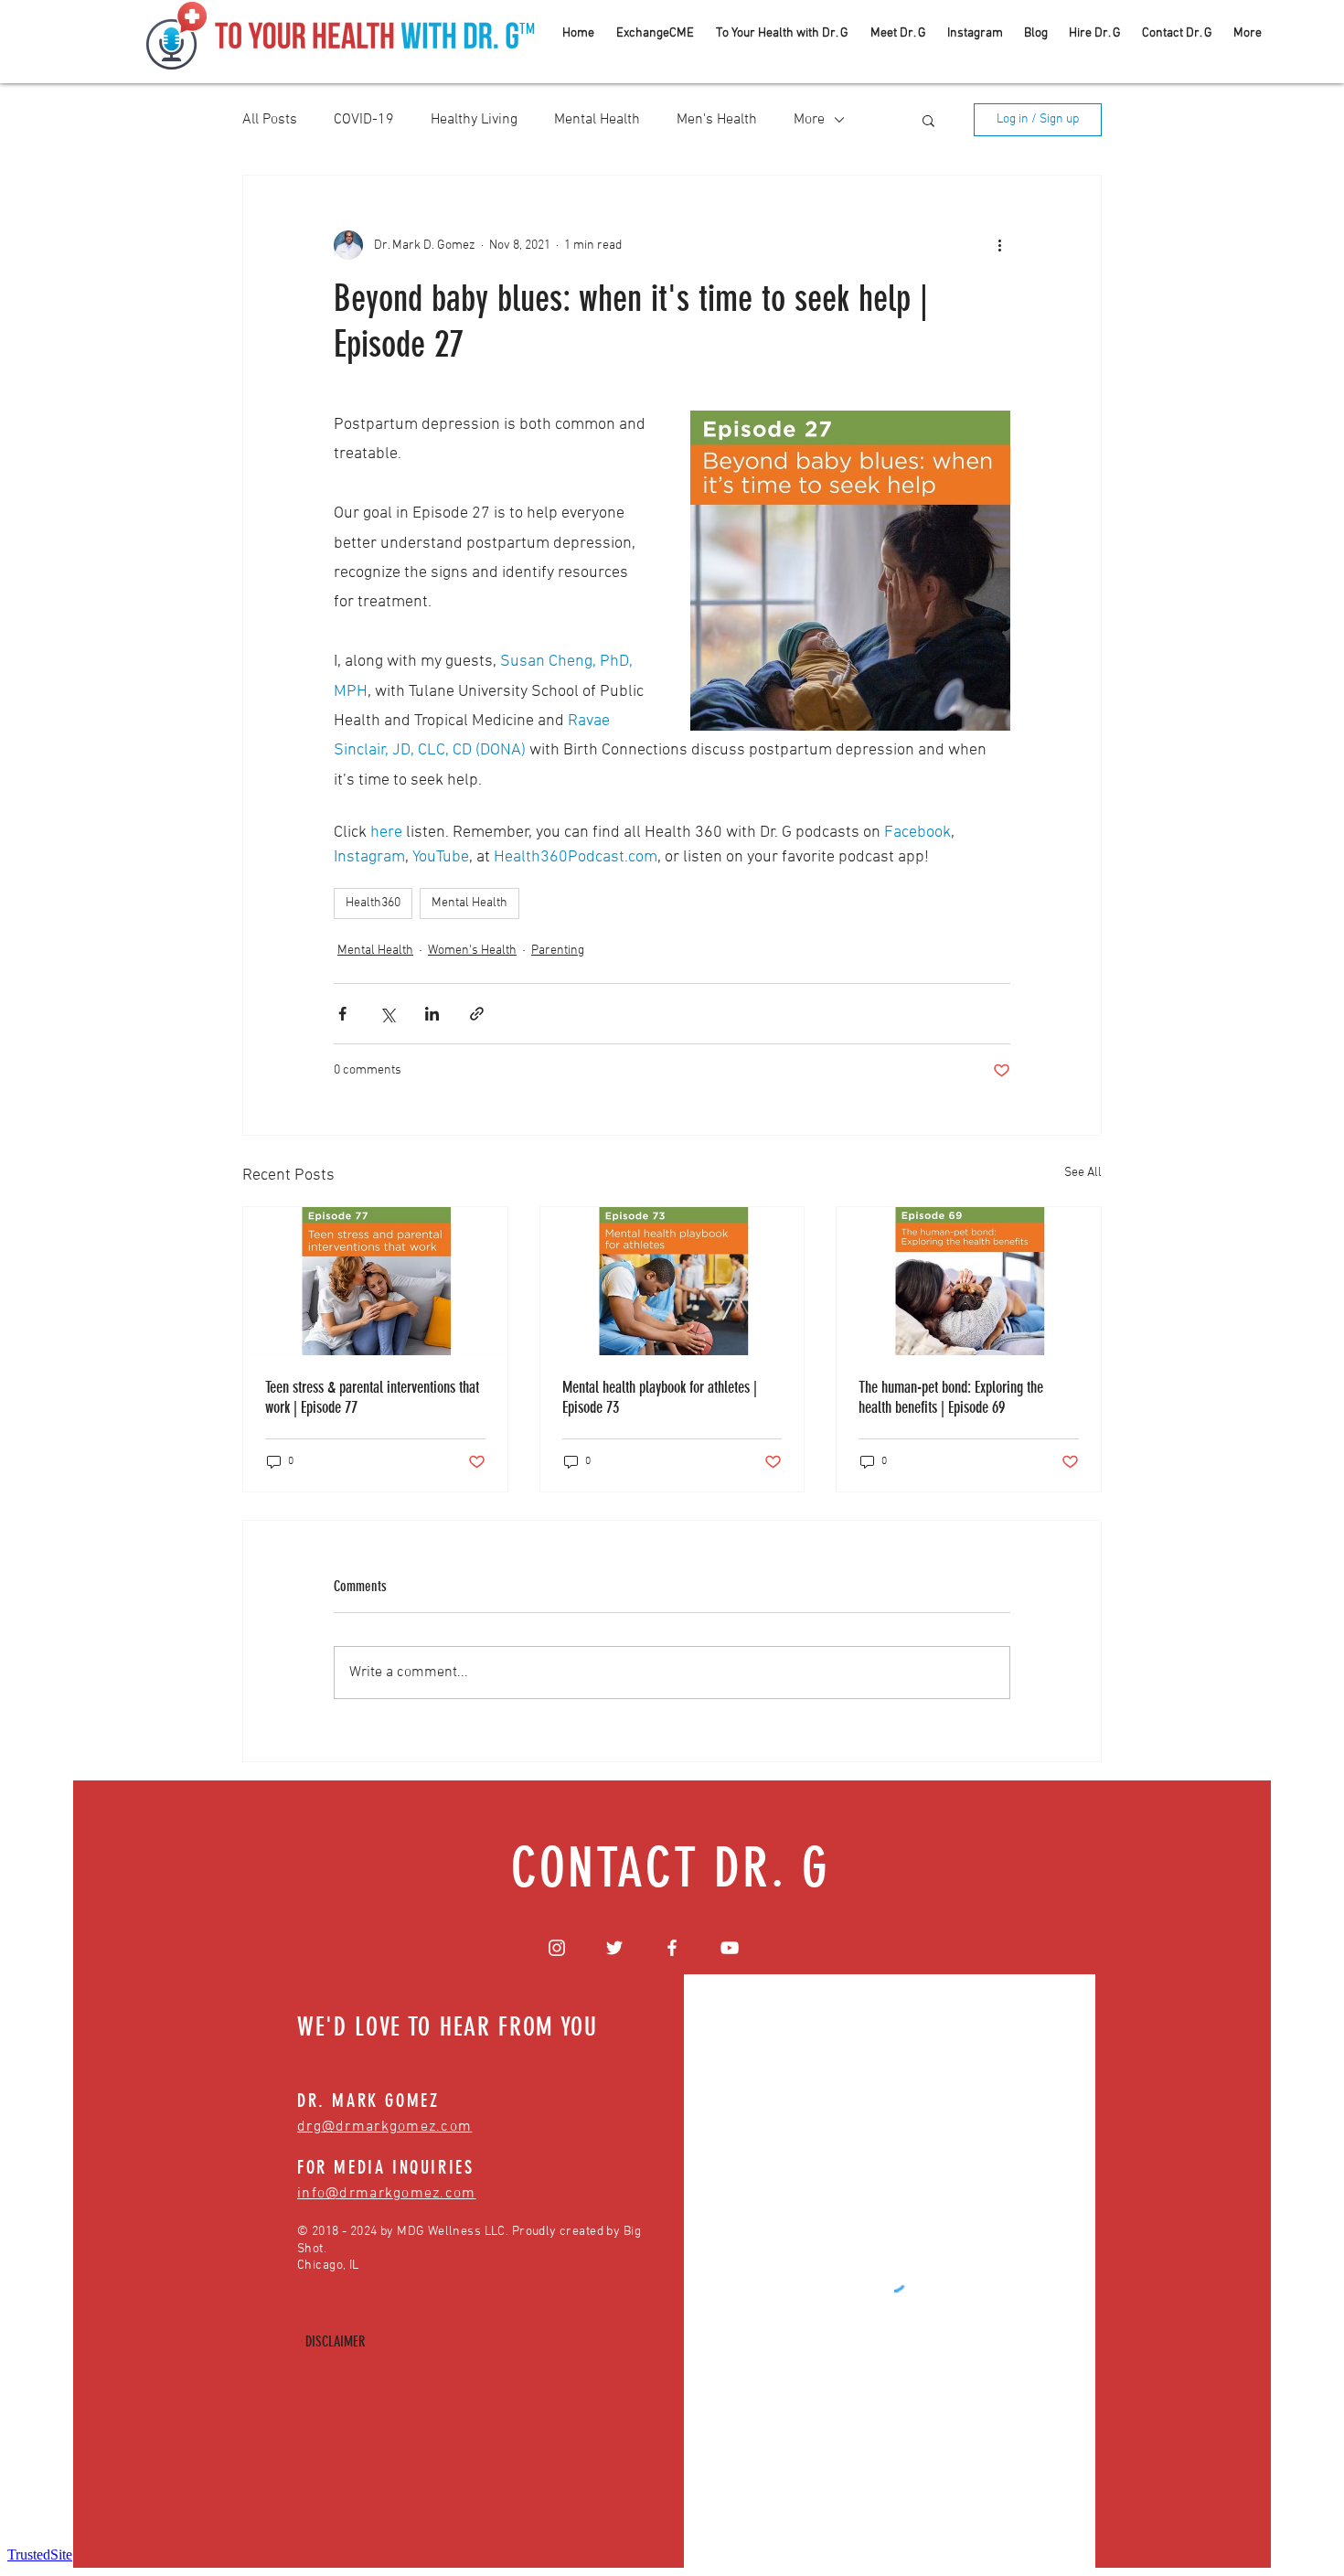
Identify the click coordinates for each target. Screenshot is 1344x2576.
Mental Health (597, 120)
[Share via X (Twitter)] (387, 1014)
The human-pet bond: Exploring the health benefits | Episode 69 (951, 1397)
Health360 (373, 903)
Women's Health (472, 951)
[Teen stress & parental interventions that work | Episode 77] (375, 1281)
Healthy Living (474, 120)
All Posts (270, 120)
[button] (928, 120)
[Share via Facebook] (342, 1014)
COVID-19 (364, 120)
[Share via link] (477, 1014)
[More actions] (999, 245)
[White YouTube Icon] (730, 1948)
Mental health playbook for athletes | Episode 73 (660, 1397)
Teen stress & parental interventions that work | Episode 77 (372, 1397)
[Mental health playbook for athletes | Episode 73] (672, 1281)
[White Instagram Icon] (557, 1948)
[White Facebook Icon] (672, 1948)
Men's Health (717, 120)
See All (1083, 1173)
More (809, 120)
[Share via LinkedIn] (432, 1014)
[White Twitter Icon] (614, 1948)
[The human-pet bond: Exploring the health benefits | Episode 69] (969, 1281)
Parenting (558, 951)
